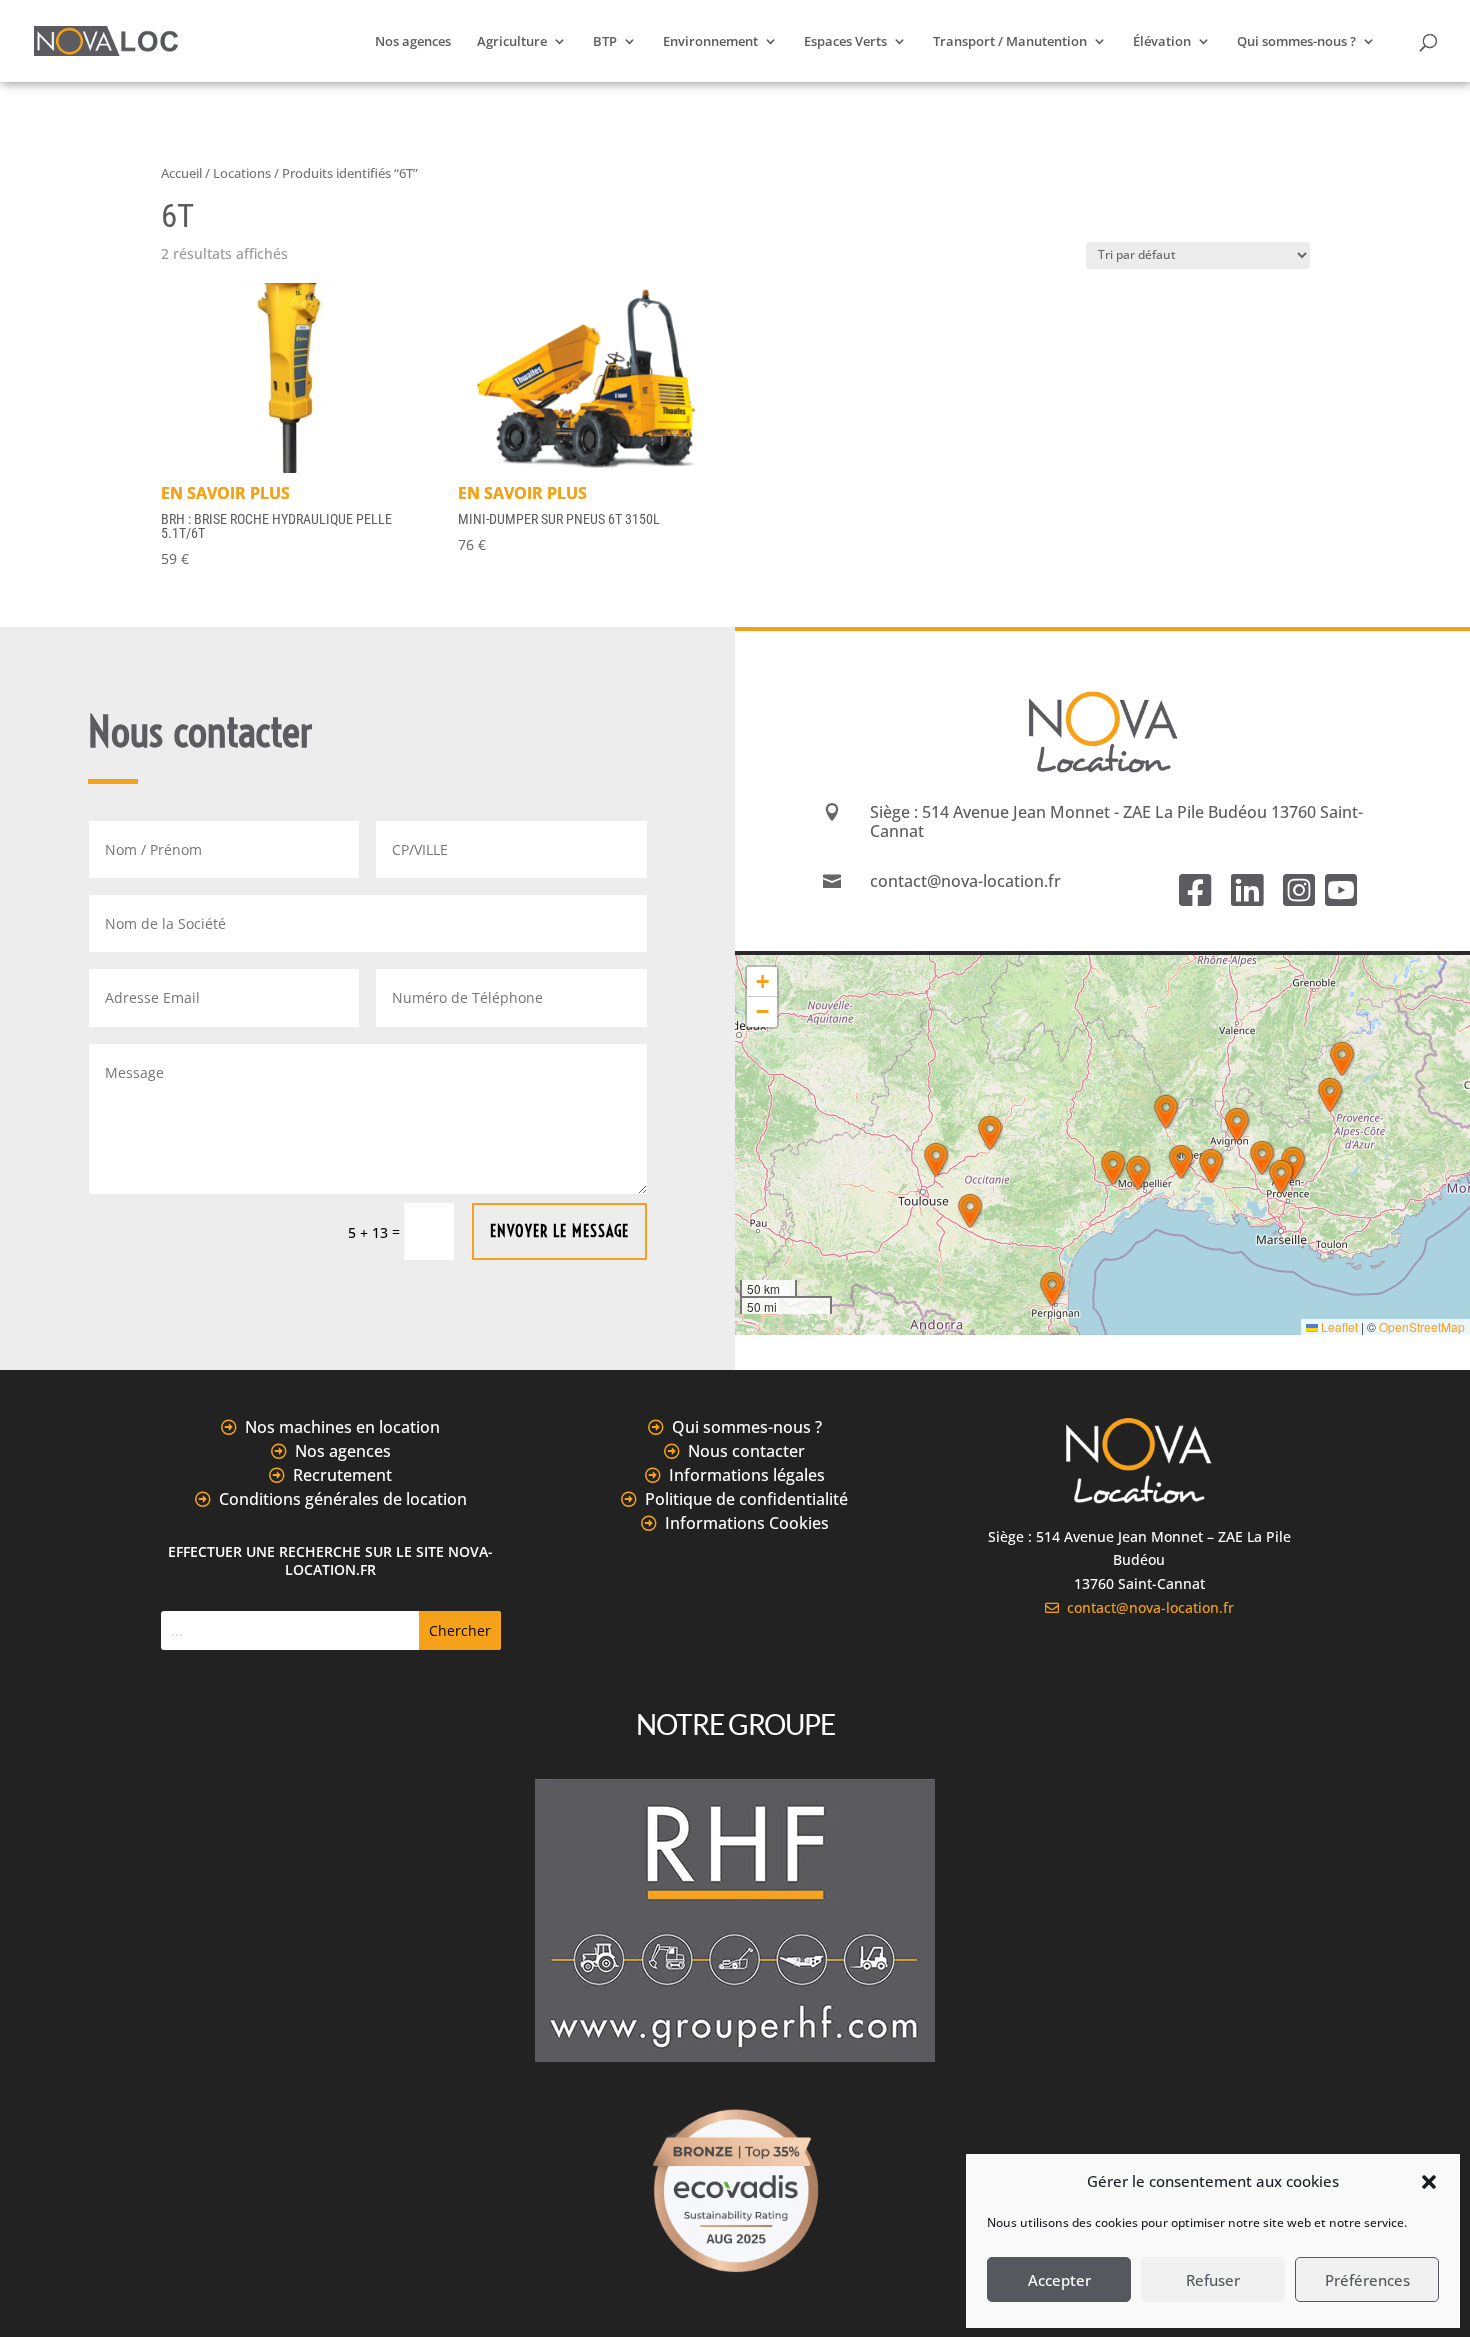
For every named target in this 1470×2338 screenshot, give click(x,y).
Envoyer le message (559, 1231)
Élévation (1162, 42)
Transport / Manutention (1010, 42)
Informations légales (747, 1475)
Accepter (1059, 2280)
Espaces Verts (845, 42)
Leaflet (1338, 1326)
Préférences (1367, 2280)
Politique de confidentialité (746, 1499)
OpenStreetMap (1422, 1326)
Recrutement (342, 1475)
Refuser (1213, 2280)
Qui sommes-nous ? (1296, 42)
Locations (242, 173)
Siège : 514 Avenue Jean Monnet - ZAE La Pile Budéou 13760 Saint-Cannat (1116, 821)
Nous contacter (746, 1451)
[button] (1429, 2182)
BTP (605, 42)
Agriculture (512, 42)
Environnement (710, 42)
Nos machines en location (342, 1427)
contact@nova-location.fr (1146, 1607)
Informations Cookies (747, 1523)
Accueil (181, 173)
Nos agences (413, 42)
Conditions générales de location (343, 1499)
